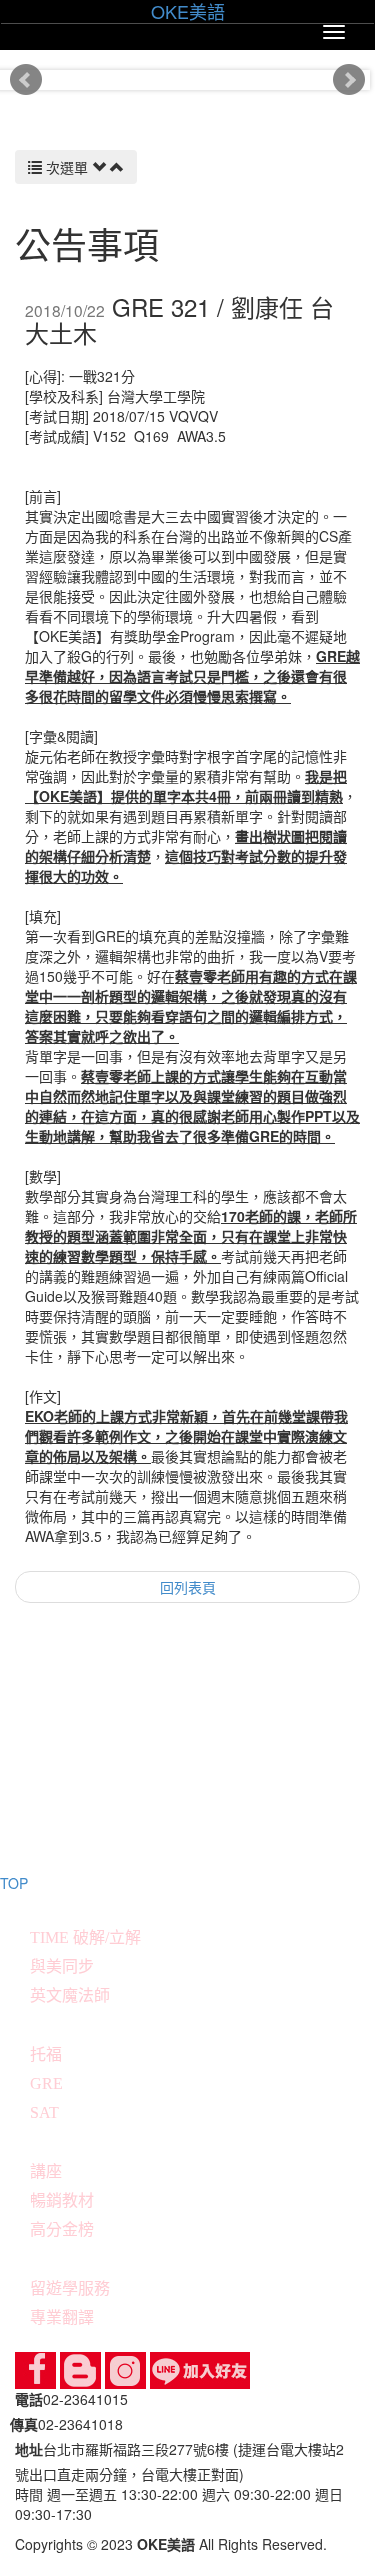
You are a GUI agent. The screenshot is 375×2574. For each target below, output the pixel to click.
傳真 (24, 2424)
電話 (29, 2399)
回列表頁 (188, 1587)
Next (349, 80)
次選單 (67, 167)
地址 (29, 2449)
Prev (26, 80)
